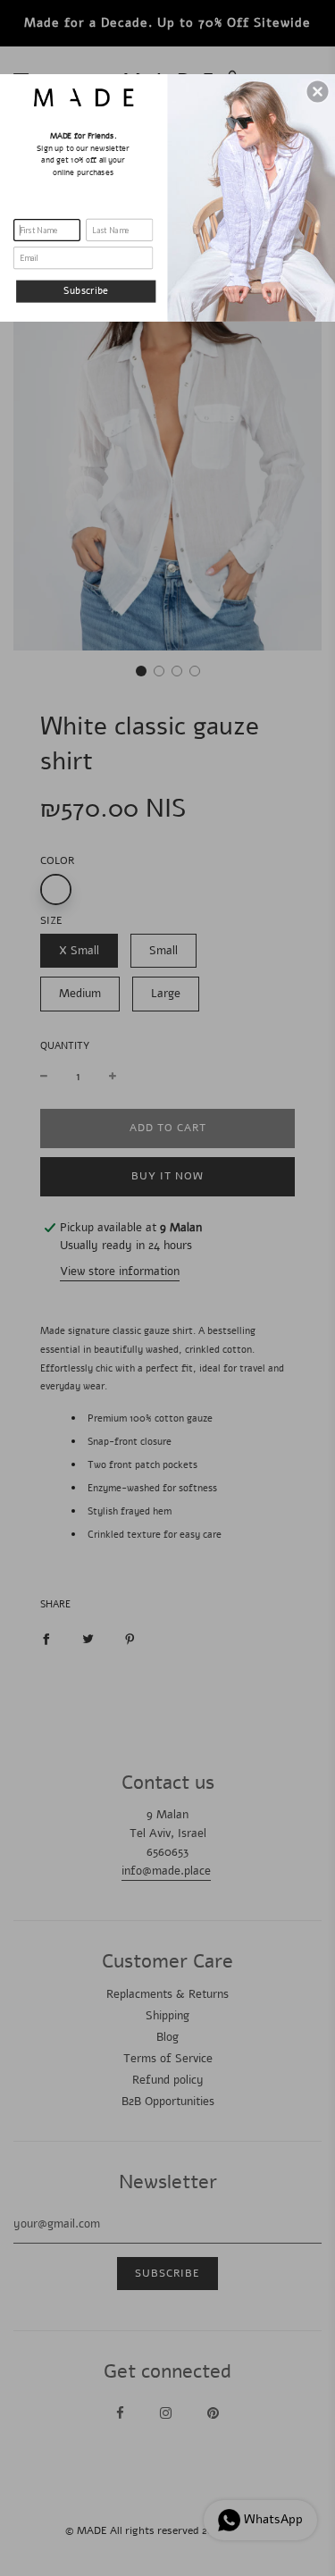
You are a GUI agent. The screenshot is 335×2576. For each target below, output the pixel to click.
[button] (318, 91)
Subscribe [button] (86, 290)
